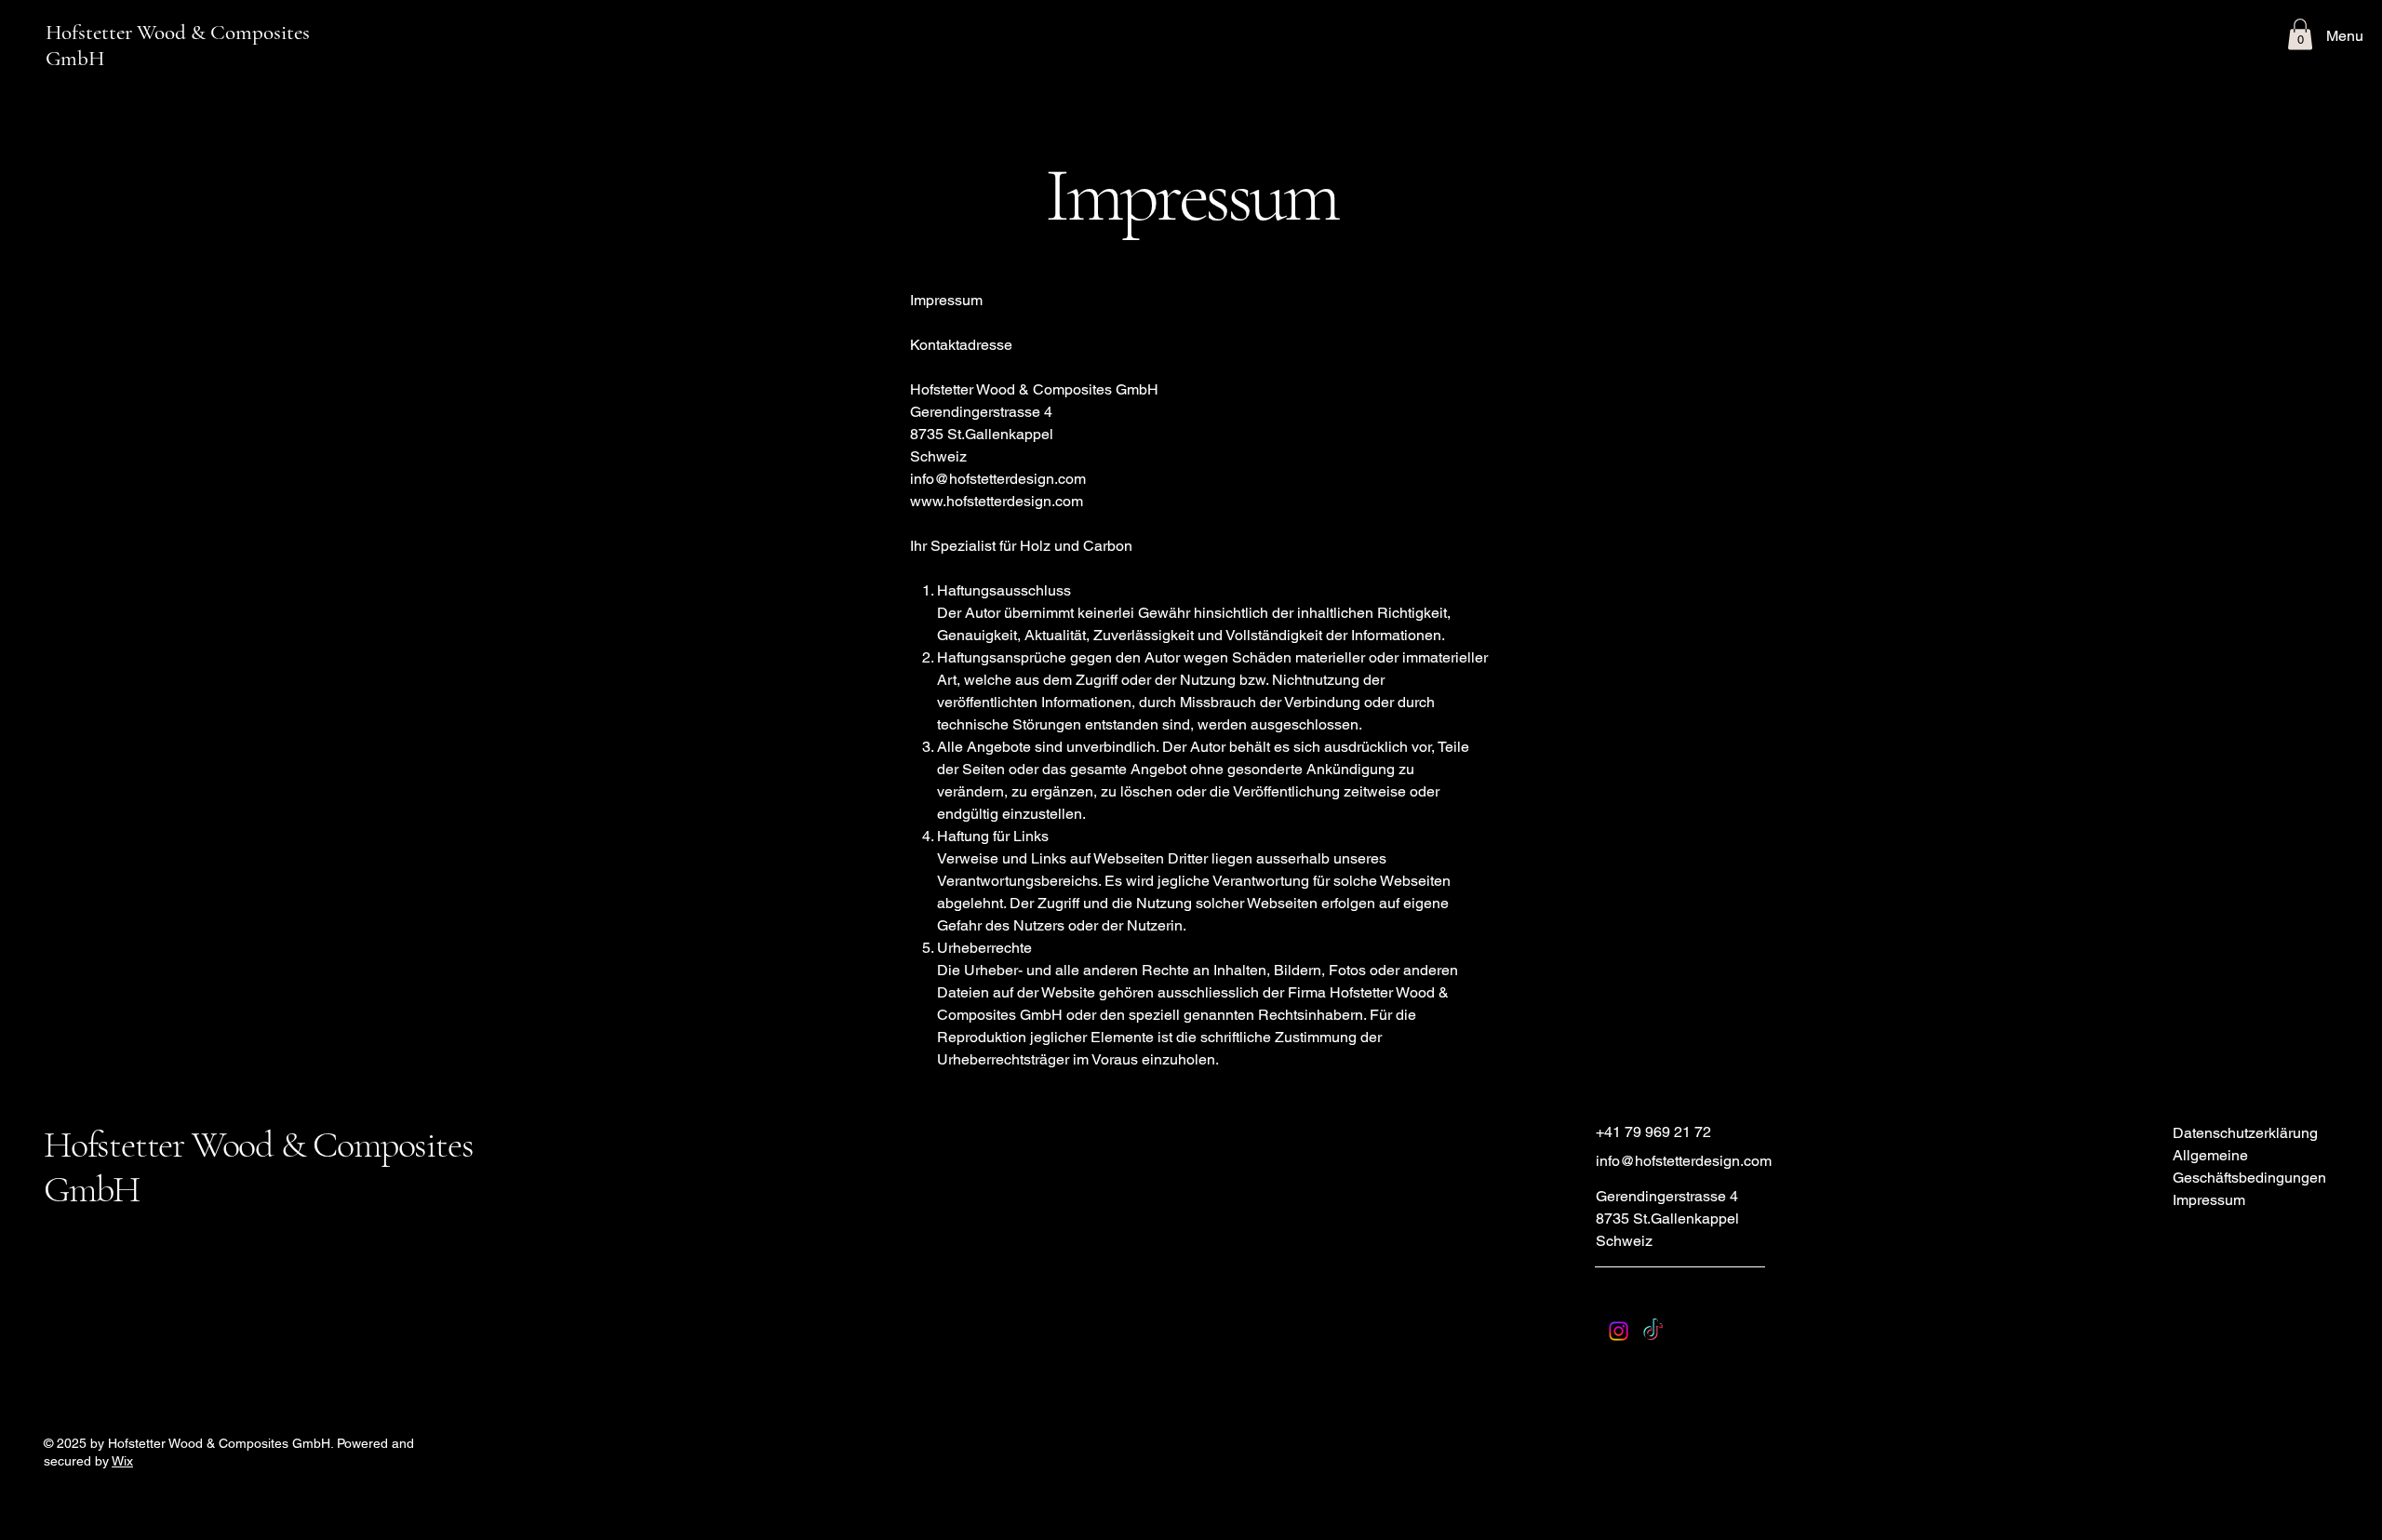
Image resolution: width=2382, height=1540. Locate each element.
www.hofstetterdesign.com (997, 501)
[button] (2300, 34)
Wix (122, 1461)
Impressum (2209, 1200)
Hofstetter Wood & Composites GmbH (178, 46)
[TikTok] (1653, 1331)
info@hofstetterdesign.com (998, 479)
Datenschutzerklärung (2245, 1133)
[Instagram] (1619, 1331)
